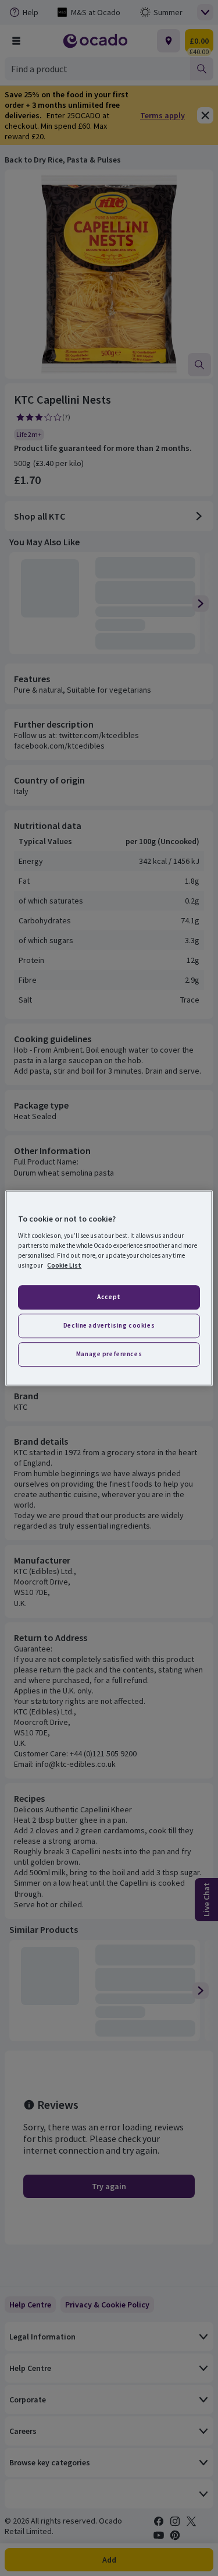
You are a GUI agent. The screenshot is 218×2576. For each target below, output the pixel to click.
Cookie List (64, 1265)
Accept (109, 1297)
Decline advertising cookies (109, 1325)
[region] (109, 1288)
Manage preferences (109, 1354)
